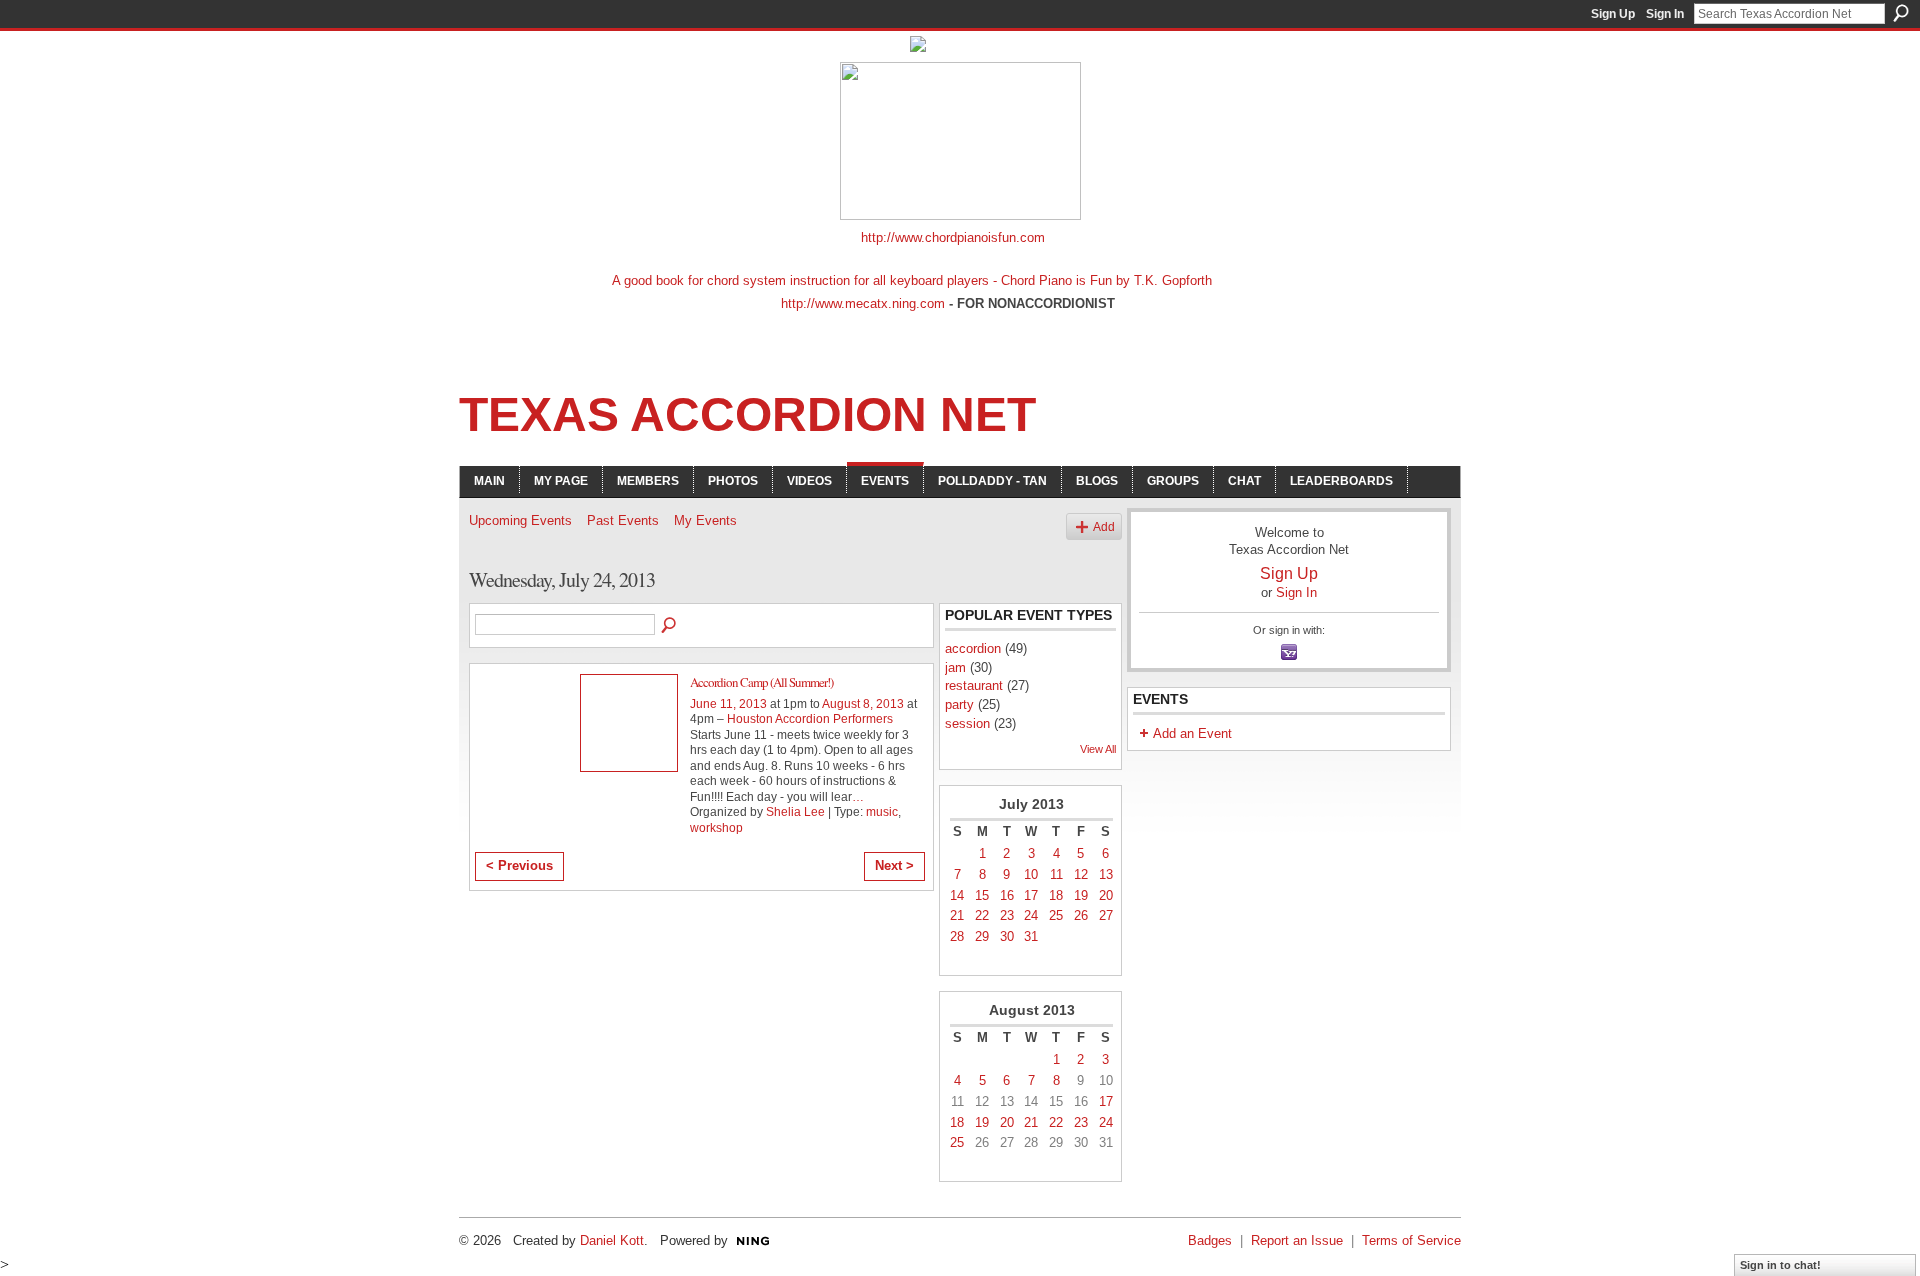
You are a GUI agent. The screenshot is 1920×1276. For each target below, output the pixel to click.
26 (1081, 915)
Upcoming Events (520, 520)
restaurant (974, 685)
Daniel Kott (612, 1240)
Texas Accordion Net (747, 414)
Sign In (1665, 14)
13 (1106, 874)
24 (1031, 915)
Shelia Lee (795, 812)
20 (1106, 895)
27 (1106, 915)
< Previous (519, 865)
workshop (716, 828)
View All (1098, 749)
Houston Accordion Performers (810, 719)
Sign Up (1613, 14)
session (967, 723)
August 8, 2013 (863, 704)
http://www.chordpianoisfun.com (953, 237)
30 (1007, 936)
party (959, 704)
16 (1007, 895)
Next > (894, 865)
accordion (973, 648)
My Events (705, 520)
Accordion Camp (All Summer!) (761, 682)
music (882, 812)
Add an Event (1192, 733)
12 (1081, 874)
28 (957, 936)
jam (955, 667)
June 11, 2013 (728, 704)
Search (1901, 13)
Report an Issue (1297, 1240)
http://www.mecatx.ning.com (863, 303)
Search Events (670, 626)
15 (982, 895)
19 (1081, 895)
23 (1007, 915)
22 (982, 915)
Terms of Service (1411, 1240)
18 (1056, 895)
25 (1056, 915)
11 (1056, 874)
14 (957, 895)
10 (1031, 874)
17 (1031, 895)
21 (957, 915)
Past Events (623, 520)
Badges (1210, 1240)
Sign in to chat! (1780, 1265)
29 (982, 936)
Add (1104, 526)
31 (1031, 936)
